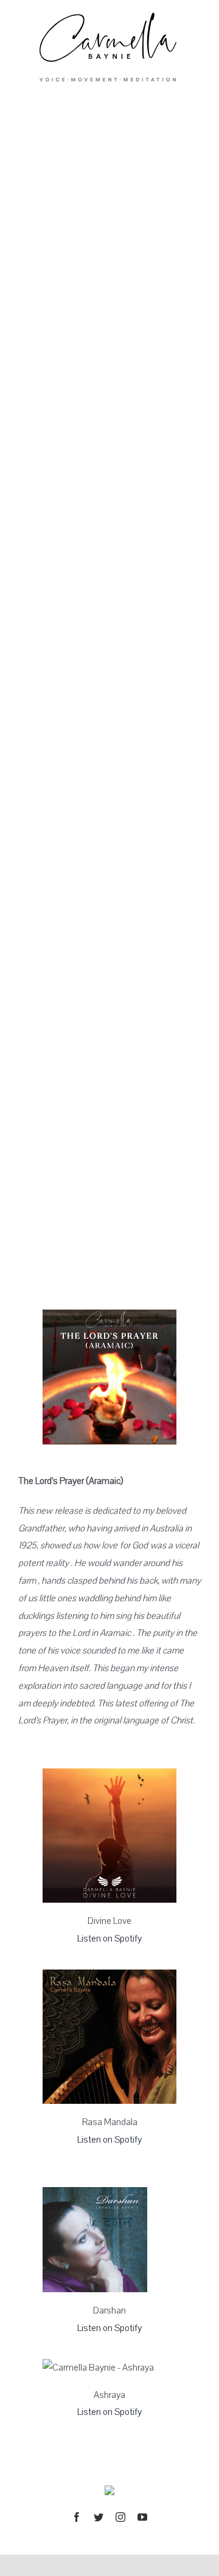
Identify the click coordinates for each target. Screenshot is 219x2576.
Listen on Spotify (109, 1939)
